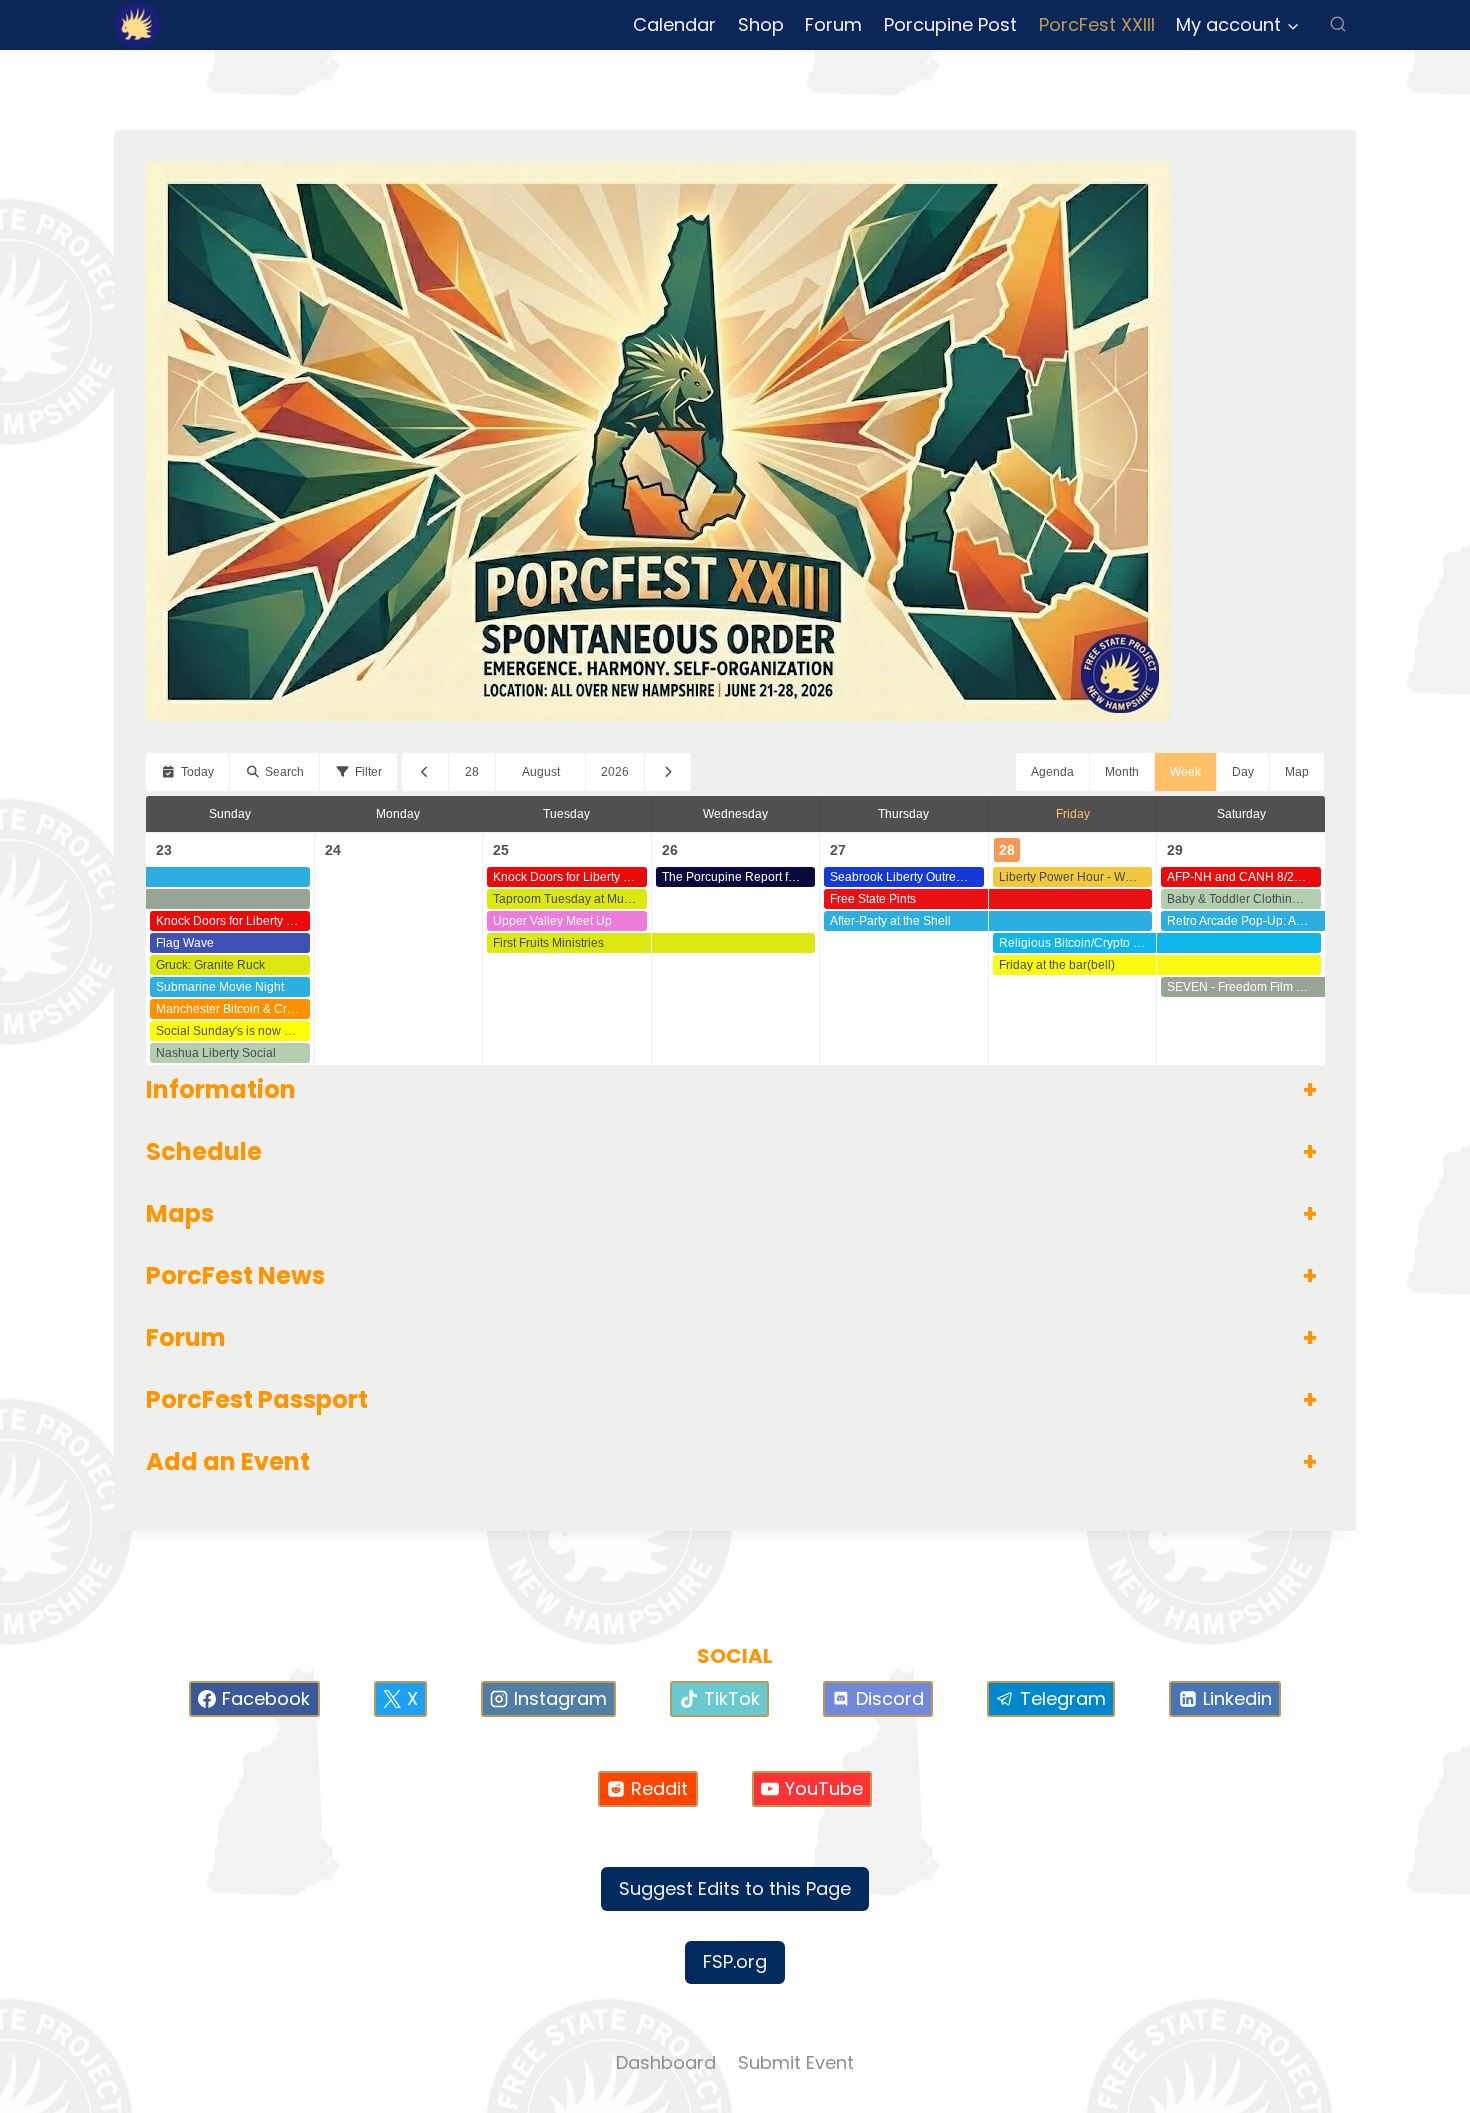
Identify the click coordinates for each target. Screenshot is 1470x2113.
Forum (833, 24)
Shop (761, 24)
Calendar (674, 24)
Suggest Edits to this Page (735, 1888)
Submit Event (796, 2062)
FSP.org (735, 1961)
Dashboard (666, 2062)
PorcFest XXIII (1097, 24)
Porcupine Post (950, 24)
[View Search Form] (1338, 25)
